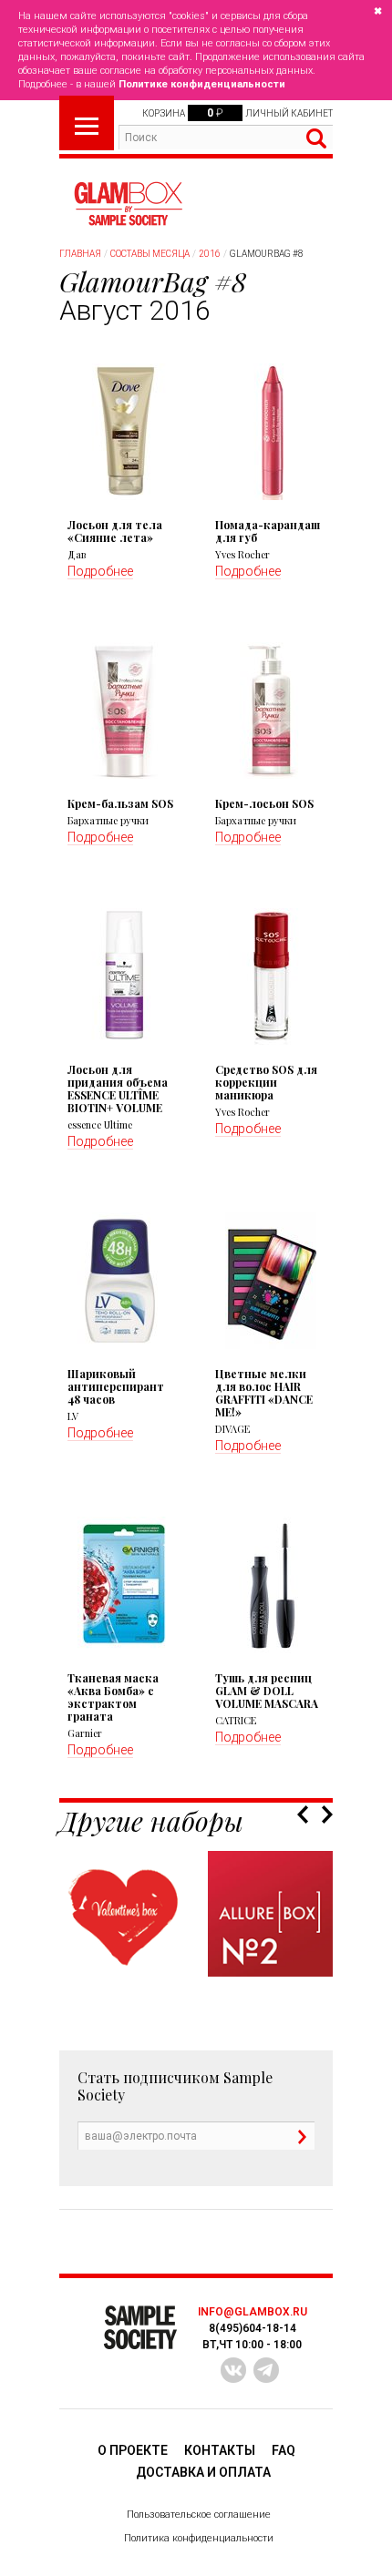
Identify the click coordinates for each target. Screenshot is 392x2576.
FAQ (284, 2450)
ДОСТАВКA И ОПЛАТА (203, 2472)
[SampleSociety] (128, 204)
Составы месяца (150, 254)
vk (233, 2370)
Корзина (164, 113)
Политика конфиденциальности (199, 2538)
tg (266, 2370)
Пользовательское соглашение (199, 2515)
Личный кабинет (289, 113)
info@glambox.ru (253, 2312)
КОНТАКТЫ (220, 2450)
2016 (210, 254)
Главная (80, 254)
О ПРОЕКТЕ (133, 2450)
